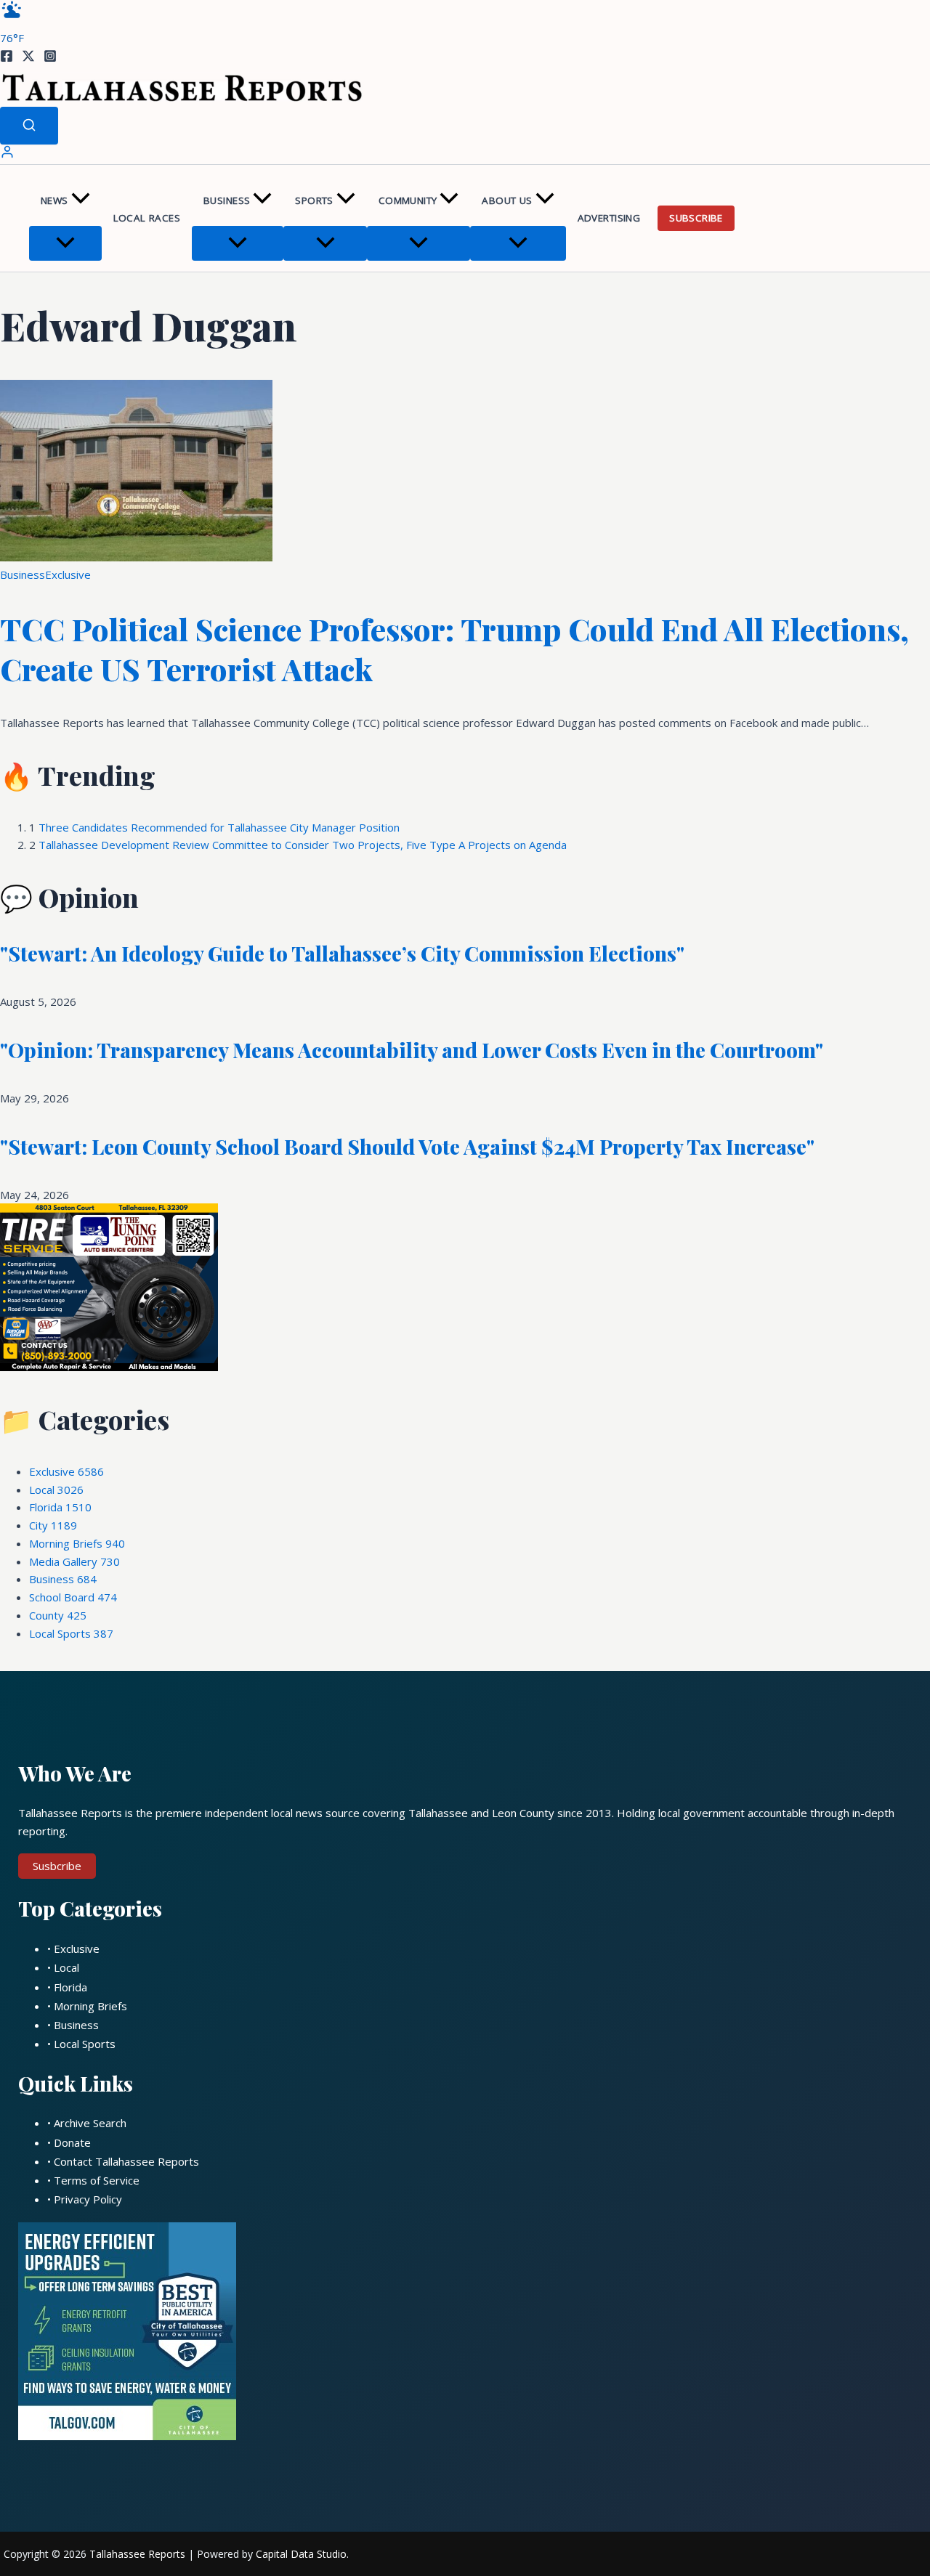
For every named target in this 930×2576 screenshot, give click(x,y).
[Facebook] (7, 58)
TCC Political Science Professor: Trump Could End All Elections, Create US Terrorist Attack (454, 649)
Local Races (147, 218)
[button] (81, 201)
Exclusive (68, 574)
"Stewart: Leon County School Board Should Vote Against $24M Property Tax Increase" (407, 1146)
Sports (314, 200)
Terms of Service (97, 2180)
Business (227, 200)
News (54, 200)
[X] (28, 58)
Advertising (609, 218)
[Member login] (7, 155)
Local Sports (71, 1633)
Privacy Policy (88, 2199)
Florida (60, 1507)
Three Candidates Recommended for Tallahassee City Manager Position (219, 827)
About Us (507, 200)
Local (56, 1490)
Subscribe (696, 218)
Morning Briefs (77, 1543)
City (53, 1525)
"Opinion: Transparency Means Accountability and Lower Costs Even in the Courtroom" (412, 1050)
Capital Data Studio (301, 2554)
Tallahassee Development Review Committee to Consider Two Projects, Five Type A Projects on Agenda (303, 845)
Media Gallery (74, 1561)
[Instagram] (50, 58)
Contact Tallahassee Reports (126, 2161)
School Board (73, 1597)
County (58, 1615)
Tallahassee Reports (137, 2554)
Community (408, 200)
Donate (72, 2142)
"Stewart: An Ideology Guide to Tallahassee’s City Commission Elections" (342, 953)
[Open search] (29, 126)
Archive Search (90, 2123)
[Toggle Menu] (65, 243)
